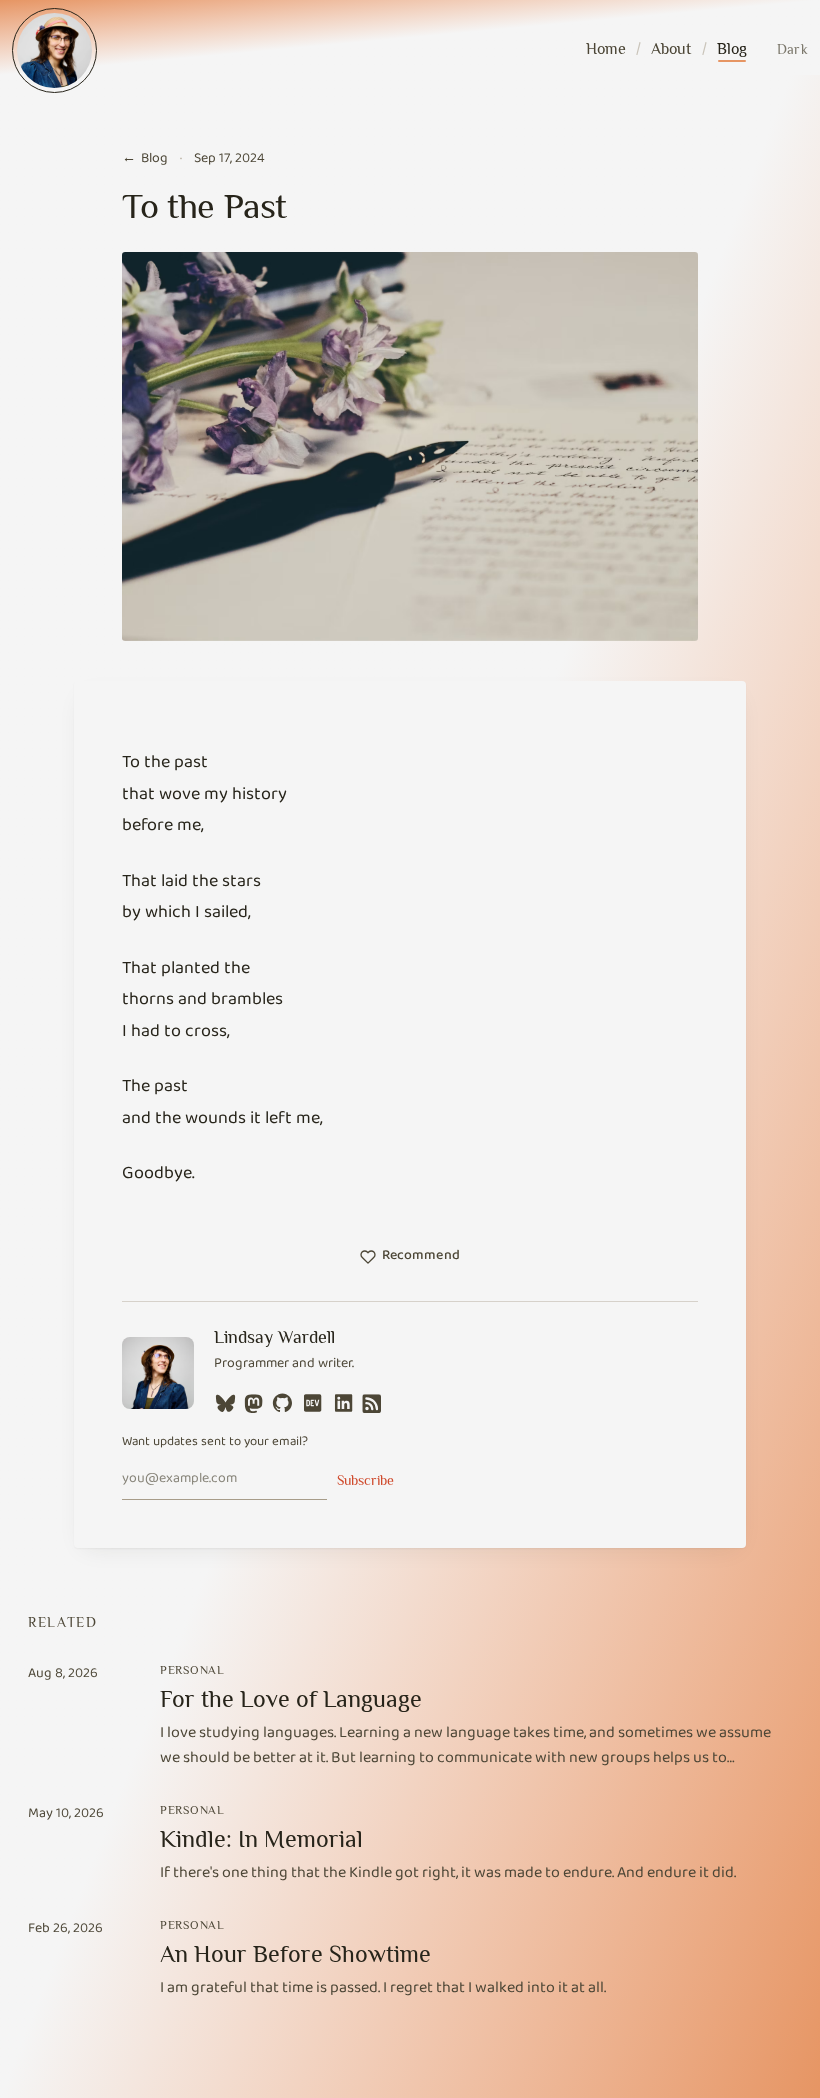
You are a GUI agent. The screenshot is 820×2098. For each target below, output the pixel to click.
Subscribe (365, 1480)
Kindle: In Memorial (261, 1838)
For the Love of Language (291, 1698)
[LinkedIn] (343, 1402)
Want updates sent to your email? (215, 1443)
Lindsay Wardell (274, 1337)
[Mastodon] (254, 1402)
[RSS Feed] (371, 1402)
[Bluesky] (225, 1402)
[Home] (54, 50)
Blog (732, 49)
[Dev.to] (312, 1402)
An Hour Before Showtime (295, 1953)
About (671, 49)
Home (606, 49)
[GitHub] (282, 1402)
